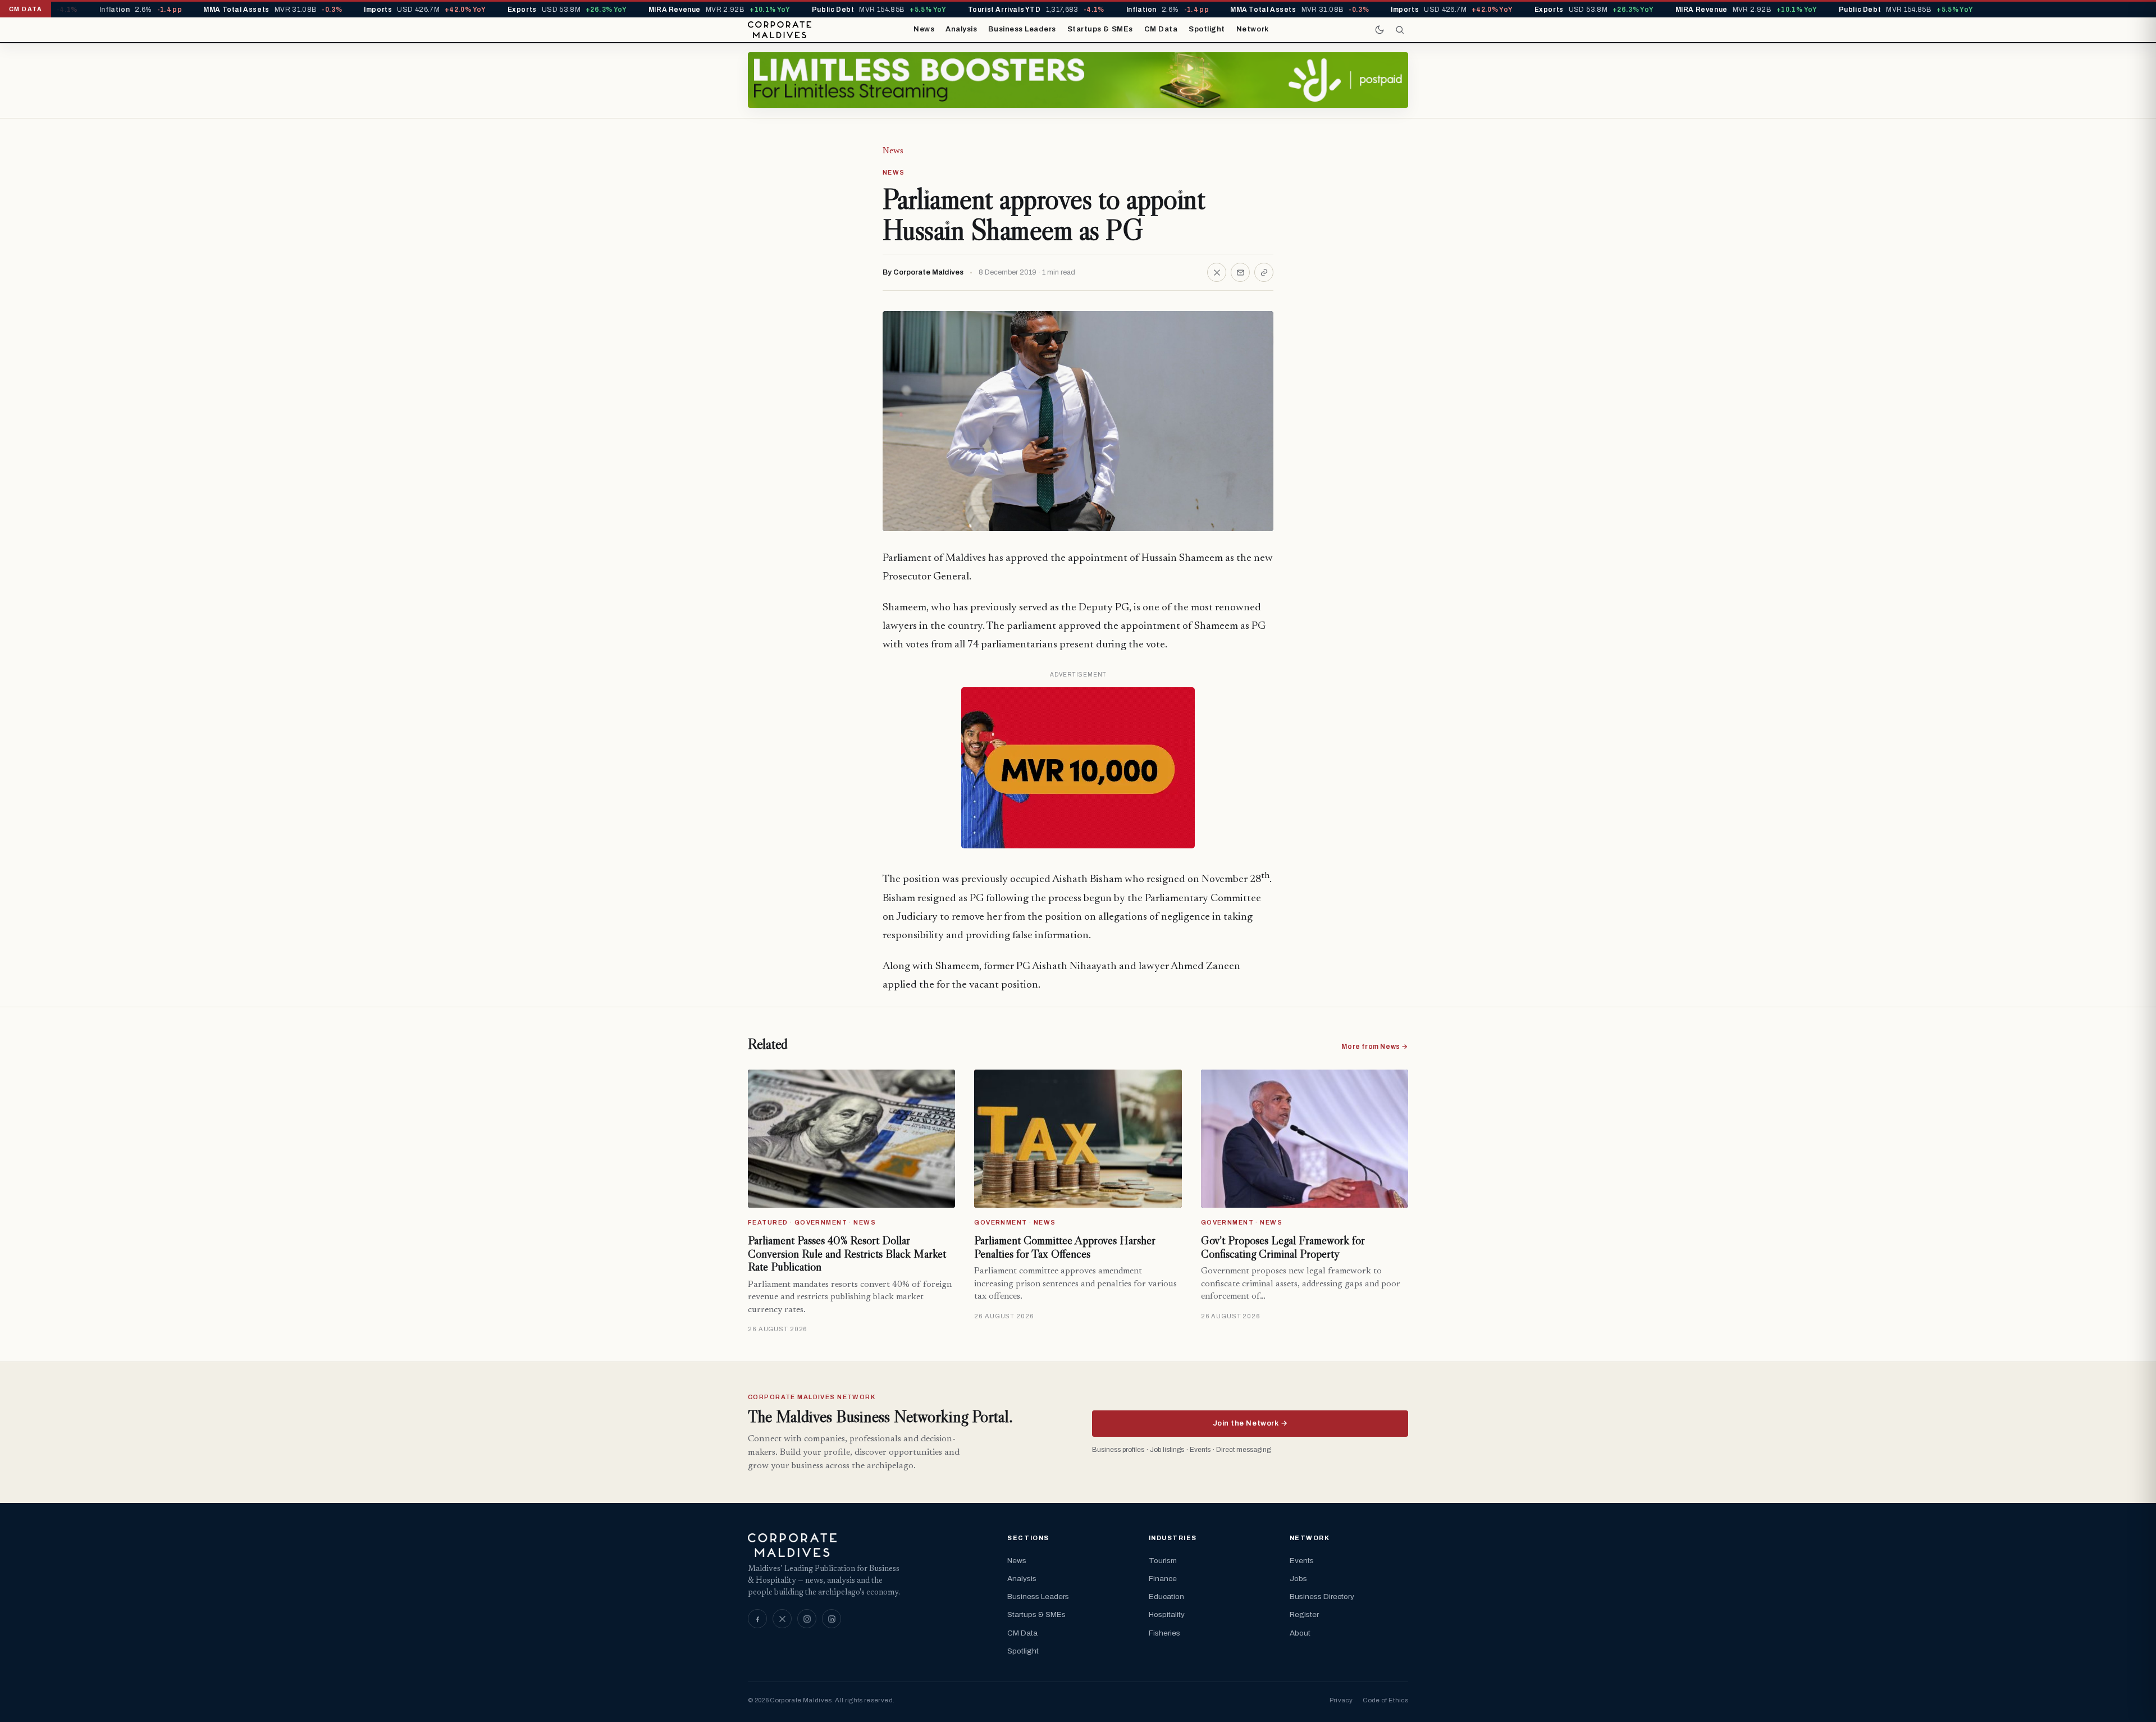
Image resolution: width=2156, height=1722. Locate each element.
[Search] (1400, 30)
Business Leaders (1022, 29)
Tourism (1163, 1561)
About (1300, 1633)
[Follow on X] (782, 1619)
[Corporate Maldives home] (780, 30)
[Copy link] (1264, 272)
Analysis (961, 29)
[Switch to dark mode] (1380, 30)
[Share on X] (1217, 272)
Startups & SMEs (1100, 29)
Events (1302, 1561)
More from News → (1375, 1047)
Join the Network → (1250, 1423)
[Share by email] (1240, 272)
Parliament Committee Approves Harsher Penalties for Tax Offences (1065, 1247)
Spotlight (1207, 29)
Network (1253, 29)
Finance (1163, 1579)
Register (1304, 1614)
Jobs (1298, 1579)
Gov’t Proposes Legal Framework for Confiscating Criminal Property (1283, 1247)
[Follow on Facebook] (757, 1619)
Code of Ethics (1385, 1700)
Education (1166, 1597)
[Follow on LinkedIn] (832, 1619)
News (924, 29)
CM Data (1161, 29)
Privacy (1341, 1700)
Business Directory (1322, 1597)
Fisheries (1164, 1633)
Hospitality (1167, 1614)
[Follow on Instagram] (807, 1619)
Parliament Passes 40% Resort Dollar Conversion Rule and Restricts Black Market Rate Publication (847, 1253)
